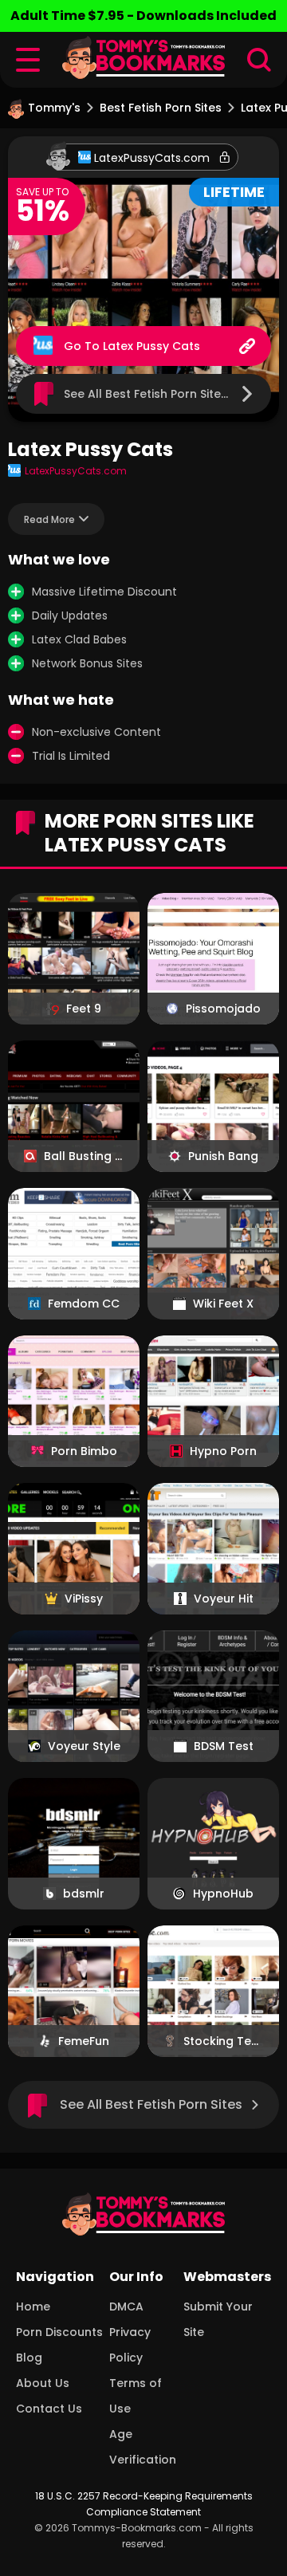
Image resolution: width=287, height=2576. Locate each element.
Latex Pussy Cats (151, 346)
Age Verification (143, 2447)
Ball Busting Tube (84, 1156)
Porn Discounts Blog (59, 2345)
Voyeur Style (84, 1746)
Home (33, 2307)
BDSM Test (224, 1746)
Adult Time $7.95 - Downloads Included (143, 16)
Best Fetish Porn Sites (161, 108)
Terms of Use (136, 2396)
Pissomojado (223, 1009)
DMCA (126, 2307)
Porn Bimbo (84, 1451)
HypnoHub (223, 1894)
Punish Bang (223, 1156)
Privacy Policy (130, 2345)
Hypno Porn (223, 1451)
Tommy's (54, 108)
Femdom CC (84, 1304)
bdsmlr (84, 1894)
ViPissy (84, 1599)
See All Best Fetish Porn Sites (151, 2104)
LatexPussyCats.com (152, 158)
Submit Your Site (218, 2319)
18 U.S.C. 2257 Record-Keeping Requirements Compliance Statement (144, 2504)
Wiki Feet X (223, 1304)
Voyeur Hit (224, 1599)
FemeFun (84, 2041)
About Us (43, 2383)
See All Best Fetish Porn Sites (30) (160, 394)
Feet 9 (84, 1009)
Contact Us (49, 2409)
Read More (49, 519)
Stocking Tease (223, 2041)
